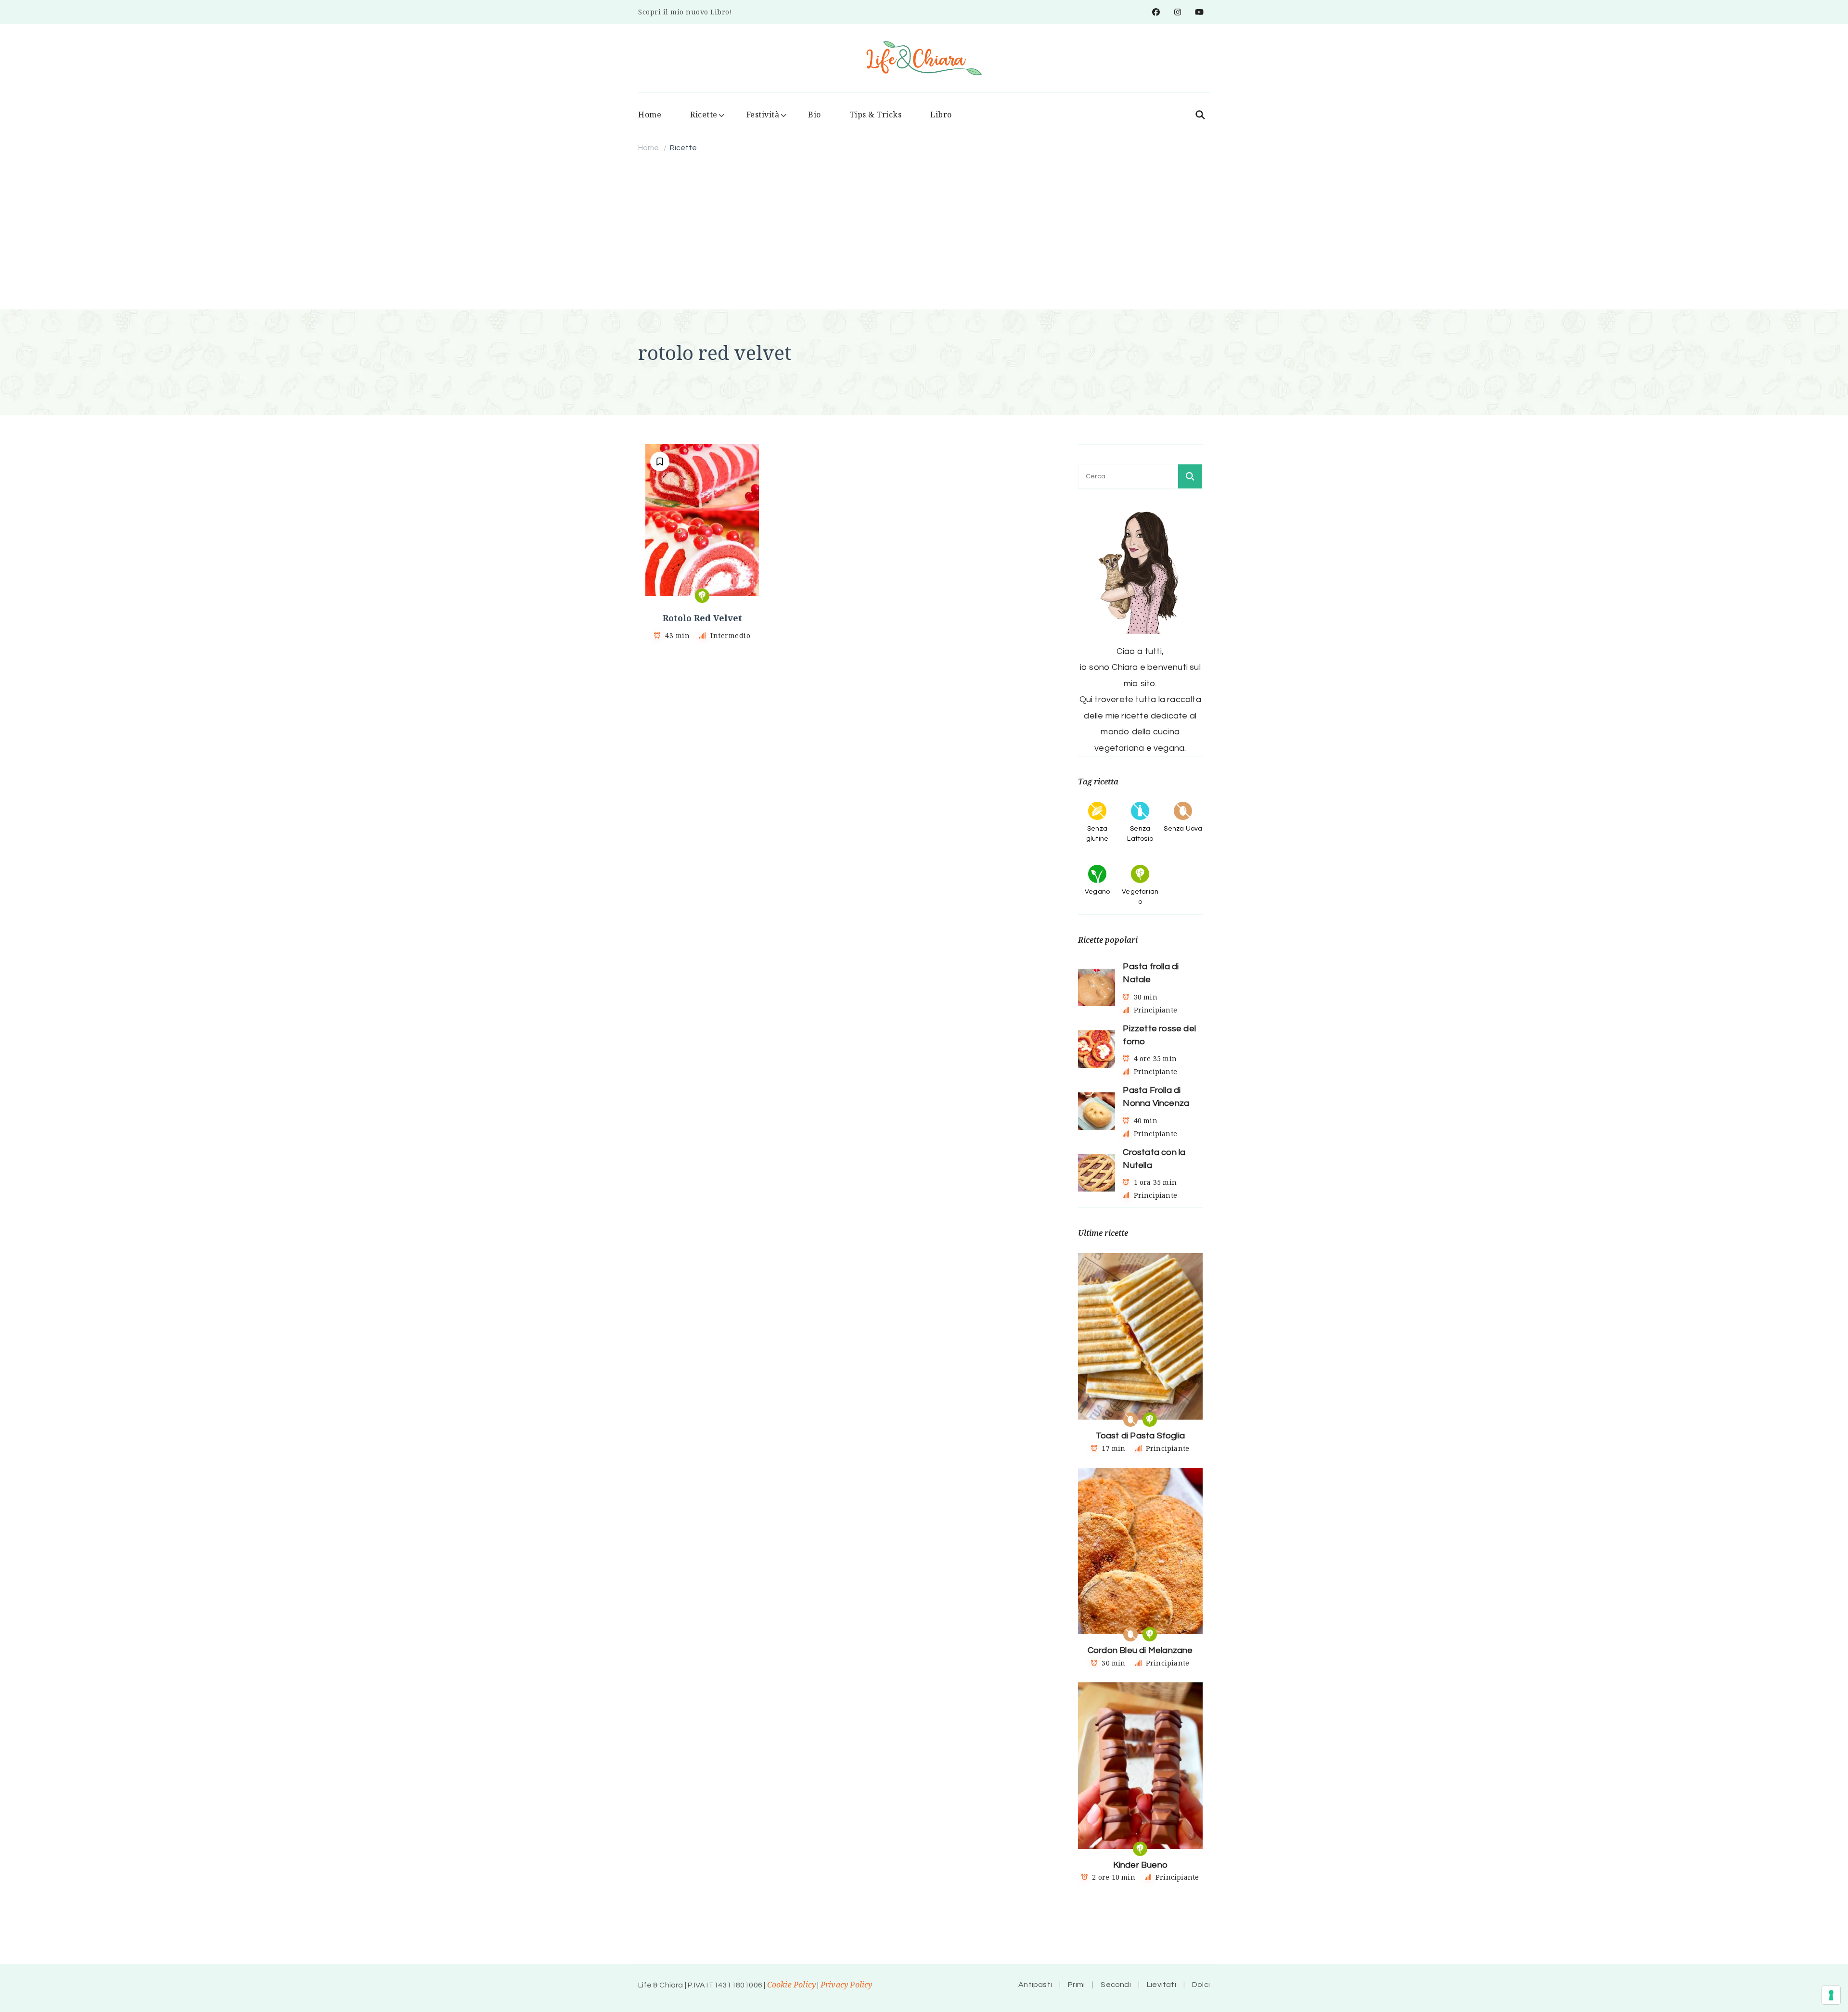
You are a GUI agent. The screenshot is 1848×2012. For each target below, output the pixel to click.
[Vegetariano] (702, 596)
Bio (815, 115)
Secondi (1116, 1985)
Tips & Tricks (876, 115)
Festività (763, 115)
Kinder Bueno (1140, 1865)
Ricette (704, 115)
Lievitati (1161, 1985)
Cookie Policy (792, 1985)
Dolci (1201, 1985)
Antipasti (1035, 1985)
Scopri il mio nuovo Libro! (685, 12)
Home (650, 115)
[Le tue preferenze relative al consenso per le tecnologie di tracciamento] (1831, 1995)
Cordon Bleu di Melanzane (1140, 1650)
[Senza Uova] (1130, 1420)
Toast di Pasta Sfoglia (1140, 1436)
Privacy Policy (847, 1985)
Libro (941, 115)
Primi (1076, 1985)
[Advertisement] (924, 232)
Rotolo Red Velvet (702, 618)
